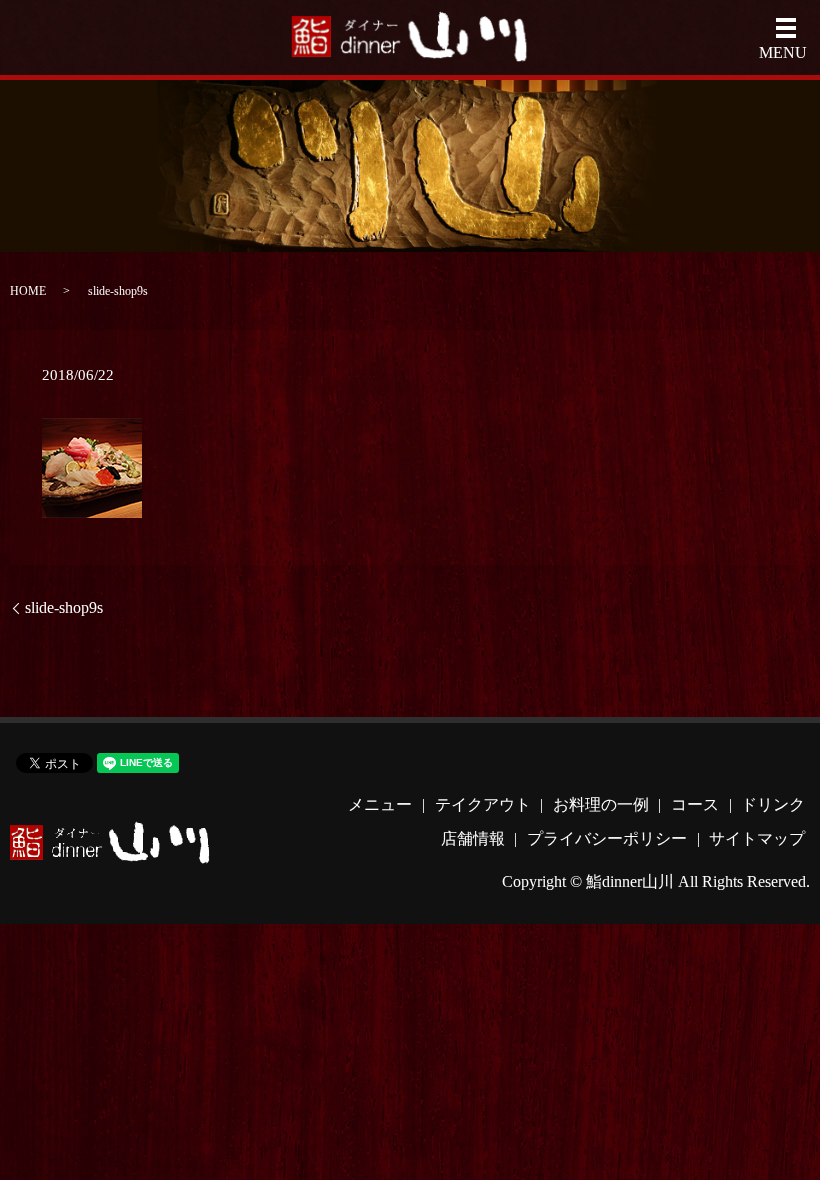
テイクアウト (483, 804)
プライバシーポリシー (607, 838)
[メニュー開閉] (786, 28)
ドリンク (773, 804)
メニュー (380, 804)
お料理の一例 (601, 804)
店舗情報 (473, 838)
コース (695, 804)
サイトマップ (757, 838)
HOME (28, 291)
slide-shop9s (64, 607)
